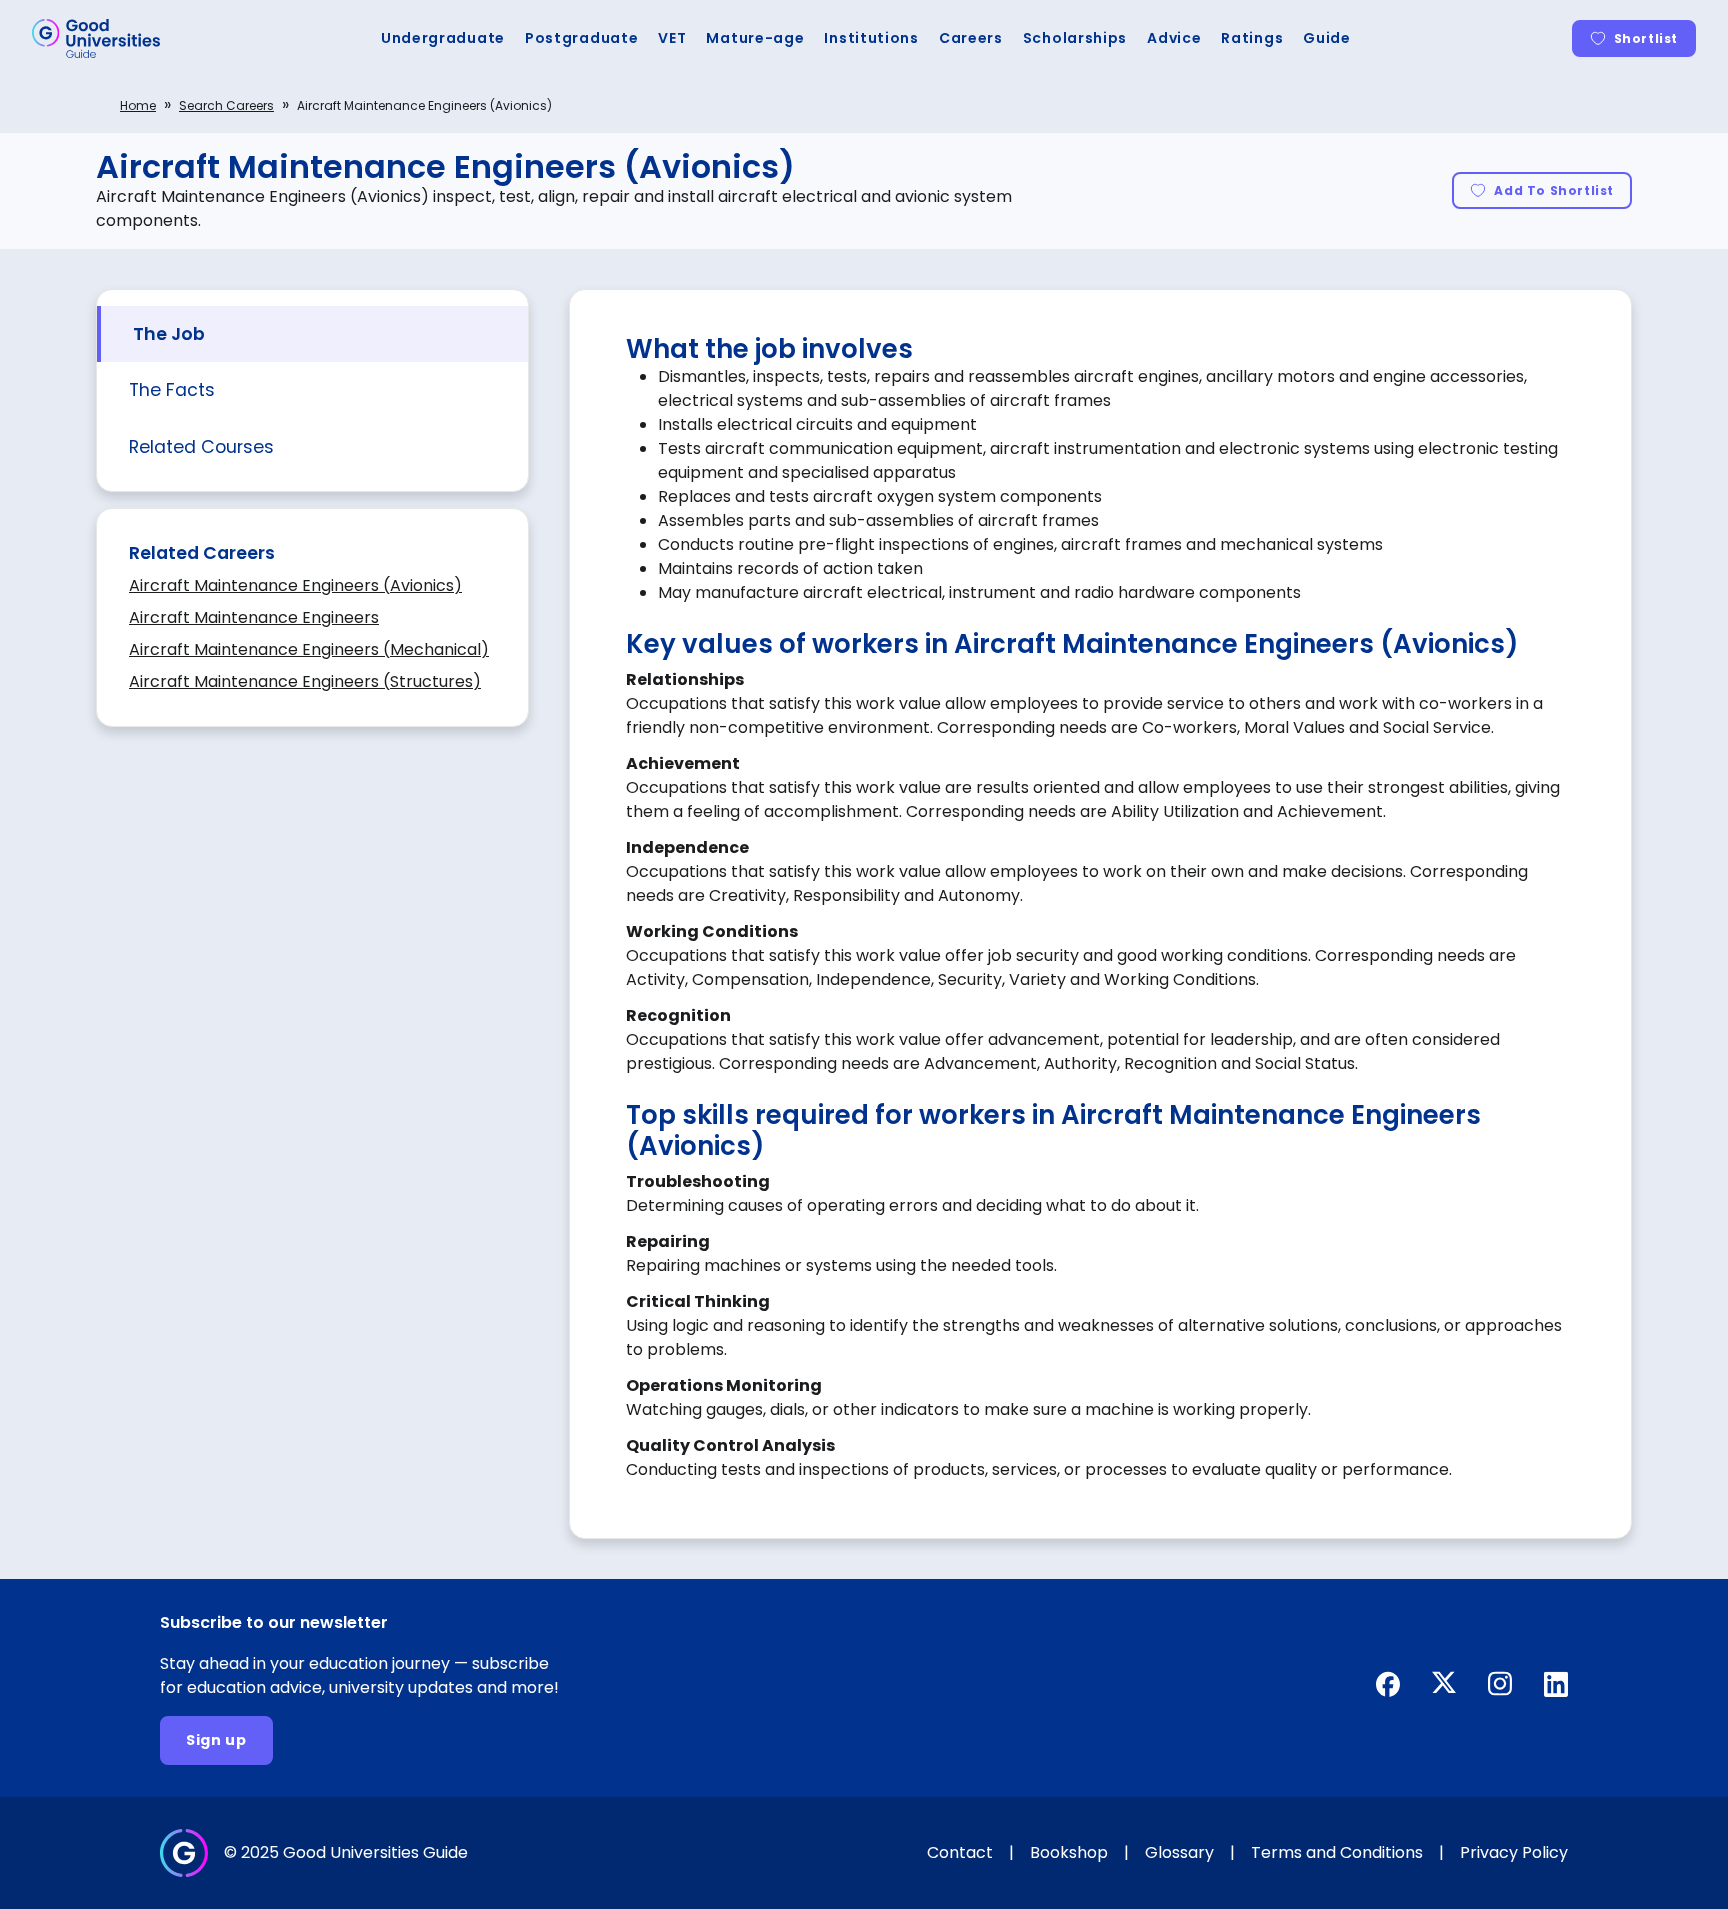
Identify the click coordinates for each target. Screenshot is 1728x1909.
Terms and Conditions (1337, 1852)
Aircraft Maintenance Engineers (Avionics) (295, 585)
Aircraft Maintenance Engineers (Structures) (305, 681)
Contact (960, 1852)
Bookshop (1069, 1852)
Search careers (226, 105)
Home (138, 105)
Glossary (1179, 1852)
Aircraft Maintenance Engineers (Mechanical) (309, 649)
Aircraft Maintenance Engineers (254, 617)
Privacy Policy (1514, 1852)
